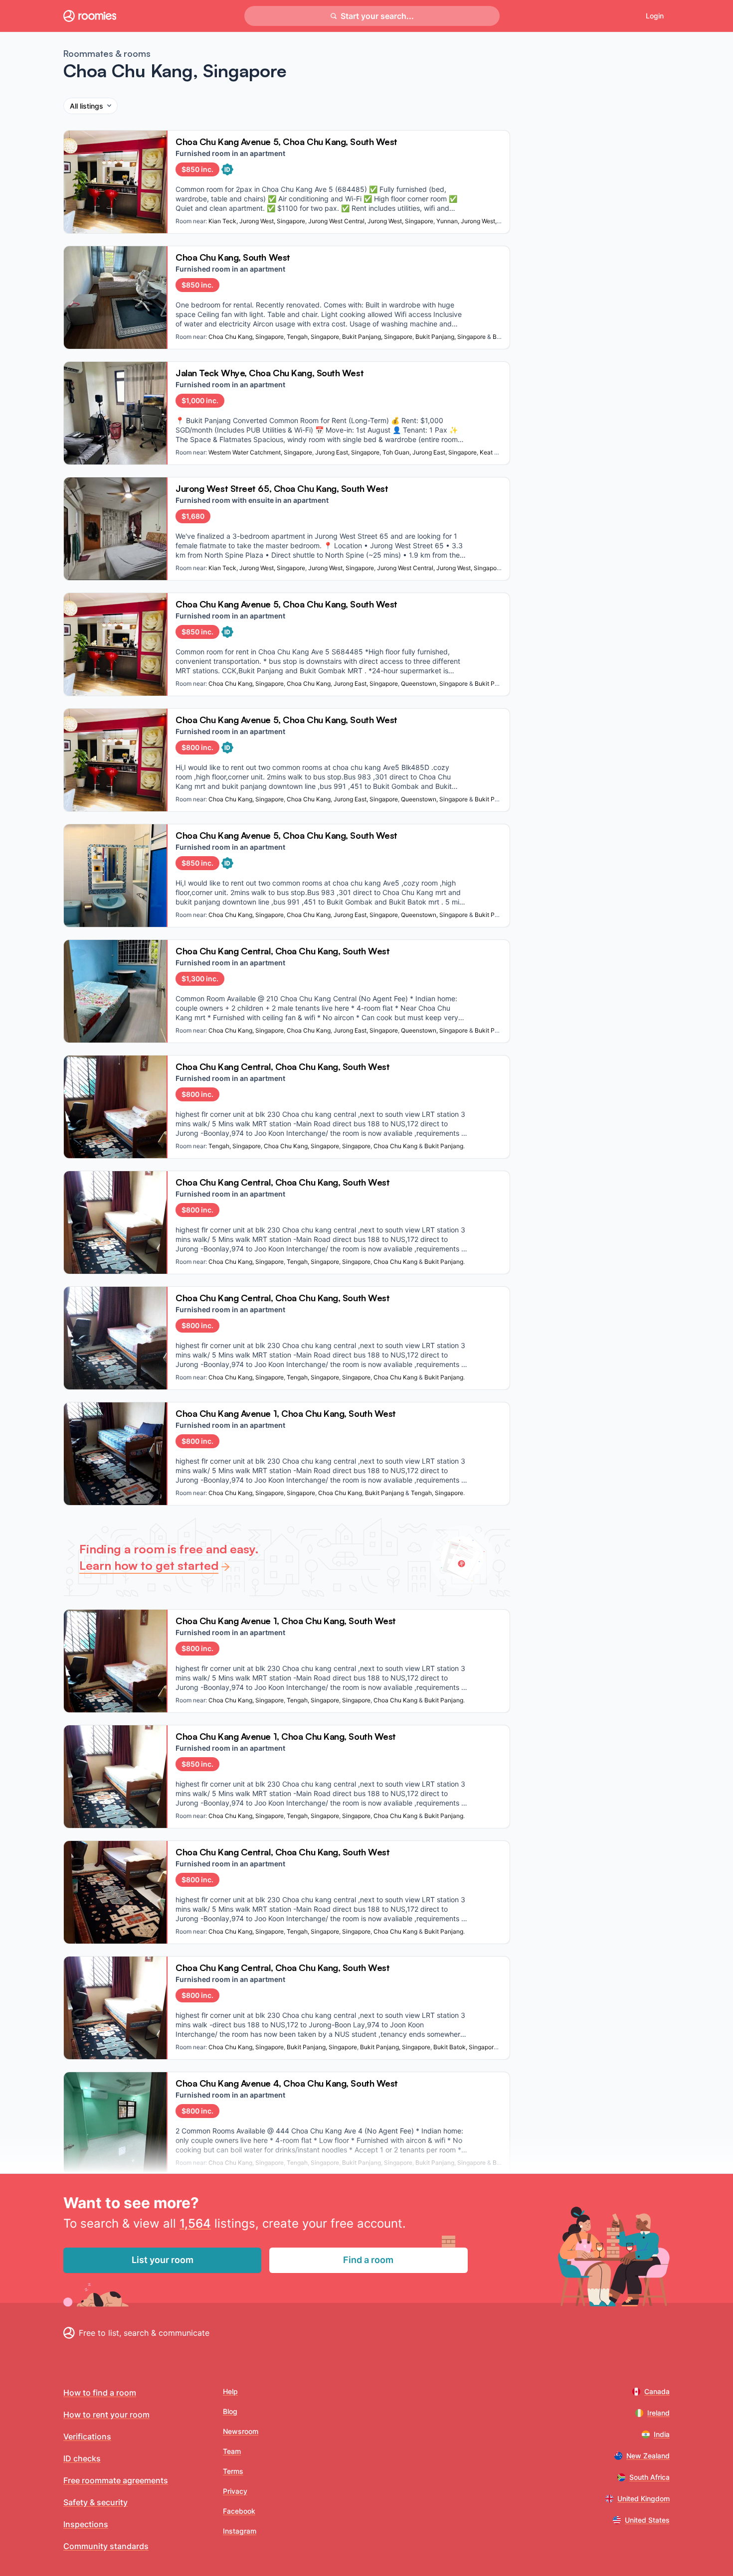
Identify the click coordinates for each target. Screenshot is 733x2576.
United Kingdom (643, 2499)
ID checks (82, 2458)
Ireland (658, 2413)
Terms (233, 2471)
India (662, 2434)
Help (230, 2391)
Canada (657, 2391)
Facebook (239, 2511)
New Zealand (648, 2456)
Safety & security (95, 2502)
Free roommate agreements (116, 2480)
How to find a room (100, 2393)
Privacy (235, 2491)
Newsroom (241, 2431)
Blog (230, 2411)
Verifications (87, 2436)
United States (647, 2520)
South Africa (649, 2477)
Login (655, 16)
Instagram (240, 2531)
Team (232, 2451)
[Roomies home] (90, 16)
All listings (87, 106)
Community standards (106, 2546)
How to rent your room (106, 2415)
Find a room (368, 2260)
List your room (163, 2260)
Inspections (86, 2524)
